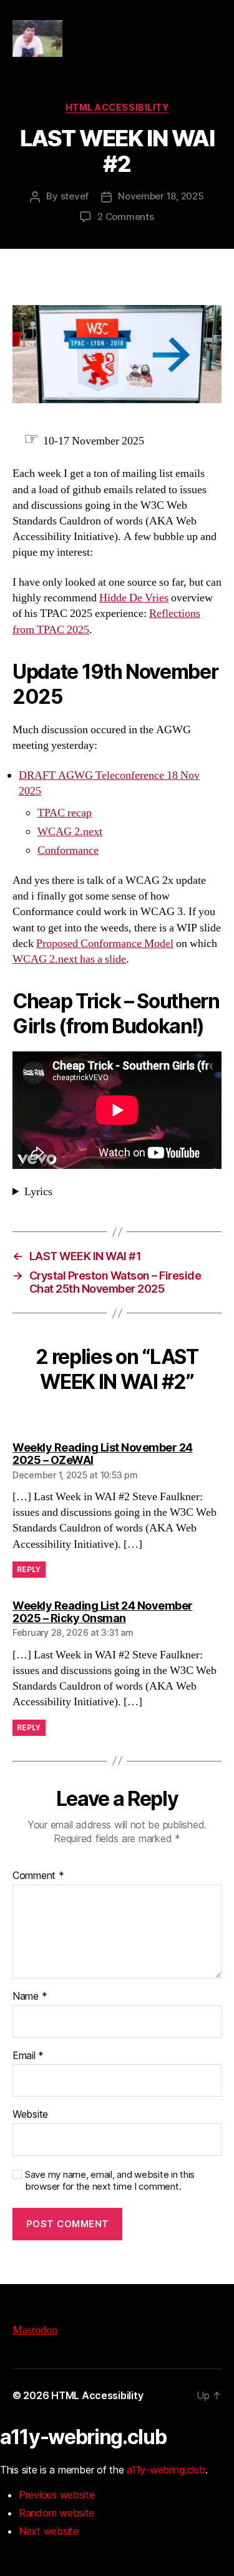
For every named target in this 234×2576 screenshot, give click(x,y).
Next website (49, 2531)
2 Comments (125, 217)
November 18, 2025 (161, 196)
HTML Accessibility (117, 107)
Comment (38, 1876)
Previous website (57, 2495)
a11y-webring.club (166, 2470)
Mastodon (35, 2330)
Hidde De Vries (134, 598)
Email (28, 2056)
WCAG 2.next (70, 832)
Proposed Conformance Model (105, 944)
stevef (75, 196)
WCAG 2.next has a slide (69, 959)
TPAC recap (65, 813)
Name (30, 1997)
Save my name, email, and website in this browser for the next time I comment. (110, 2181)
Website (30, 2115)
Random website (56, 2513)
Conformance (68, 850)
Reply (29, 1569)
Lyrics (38, 1192)
